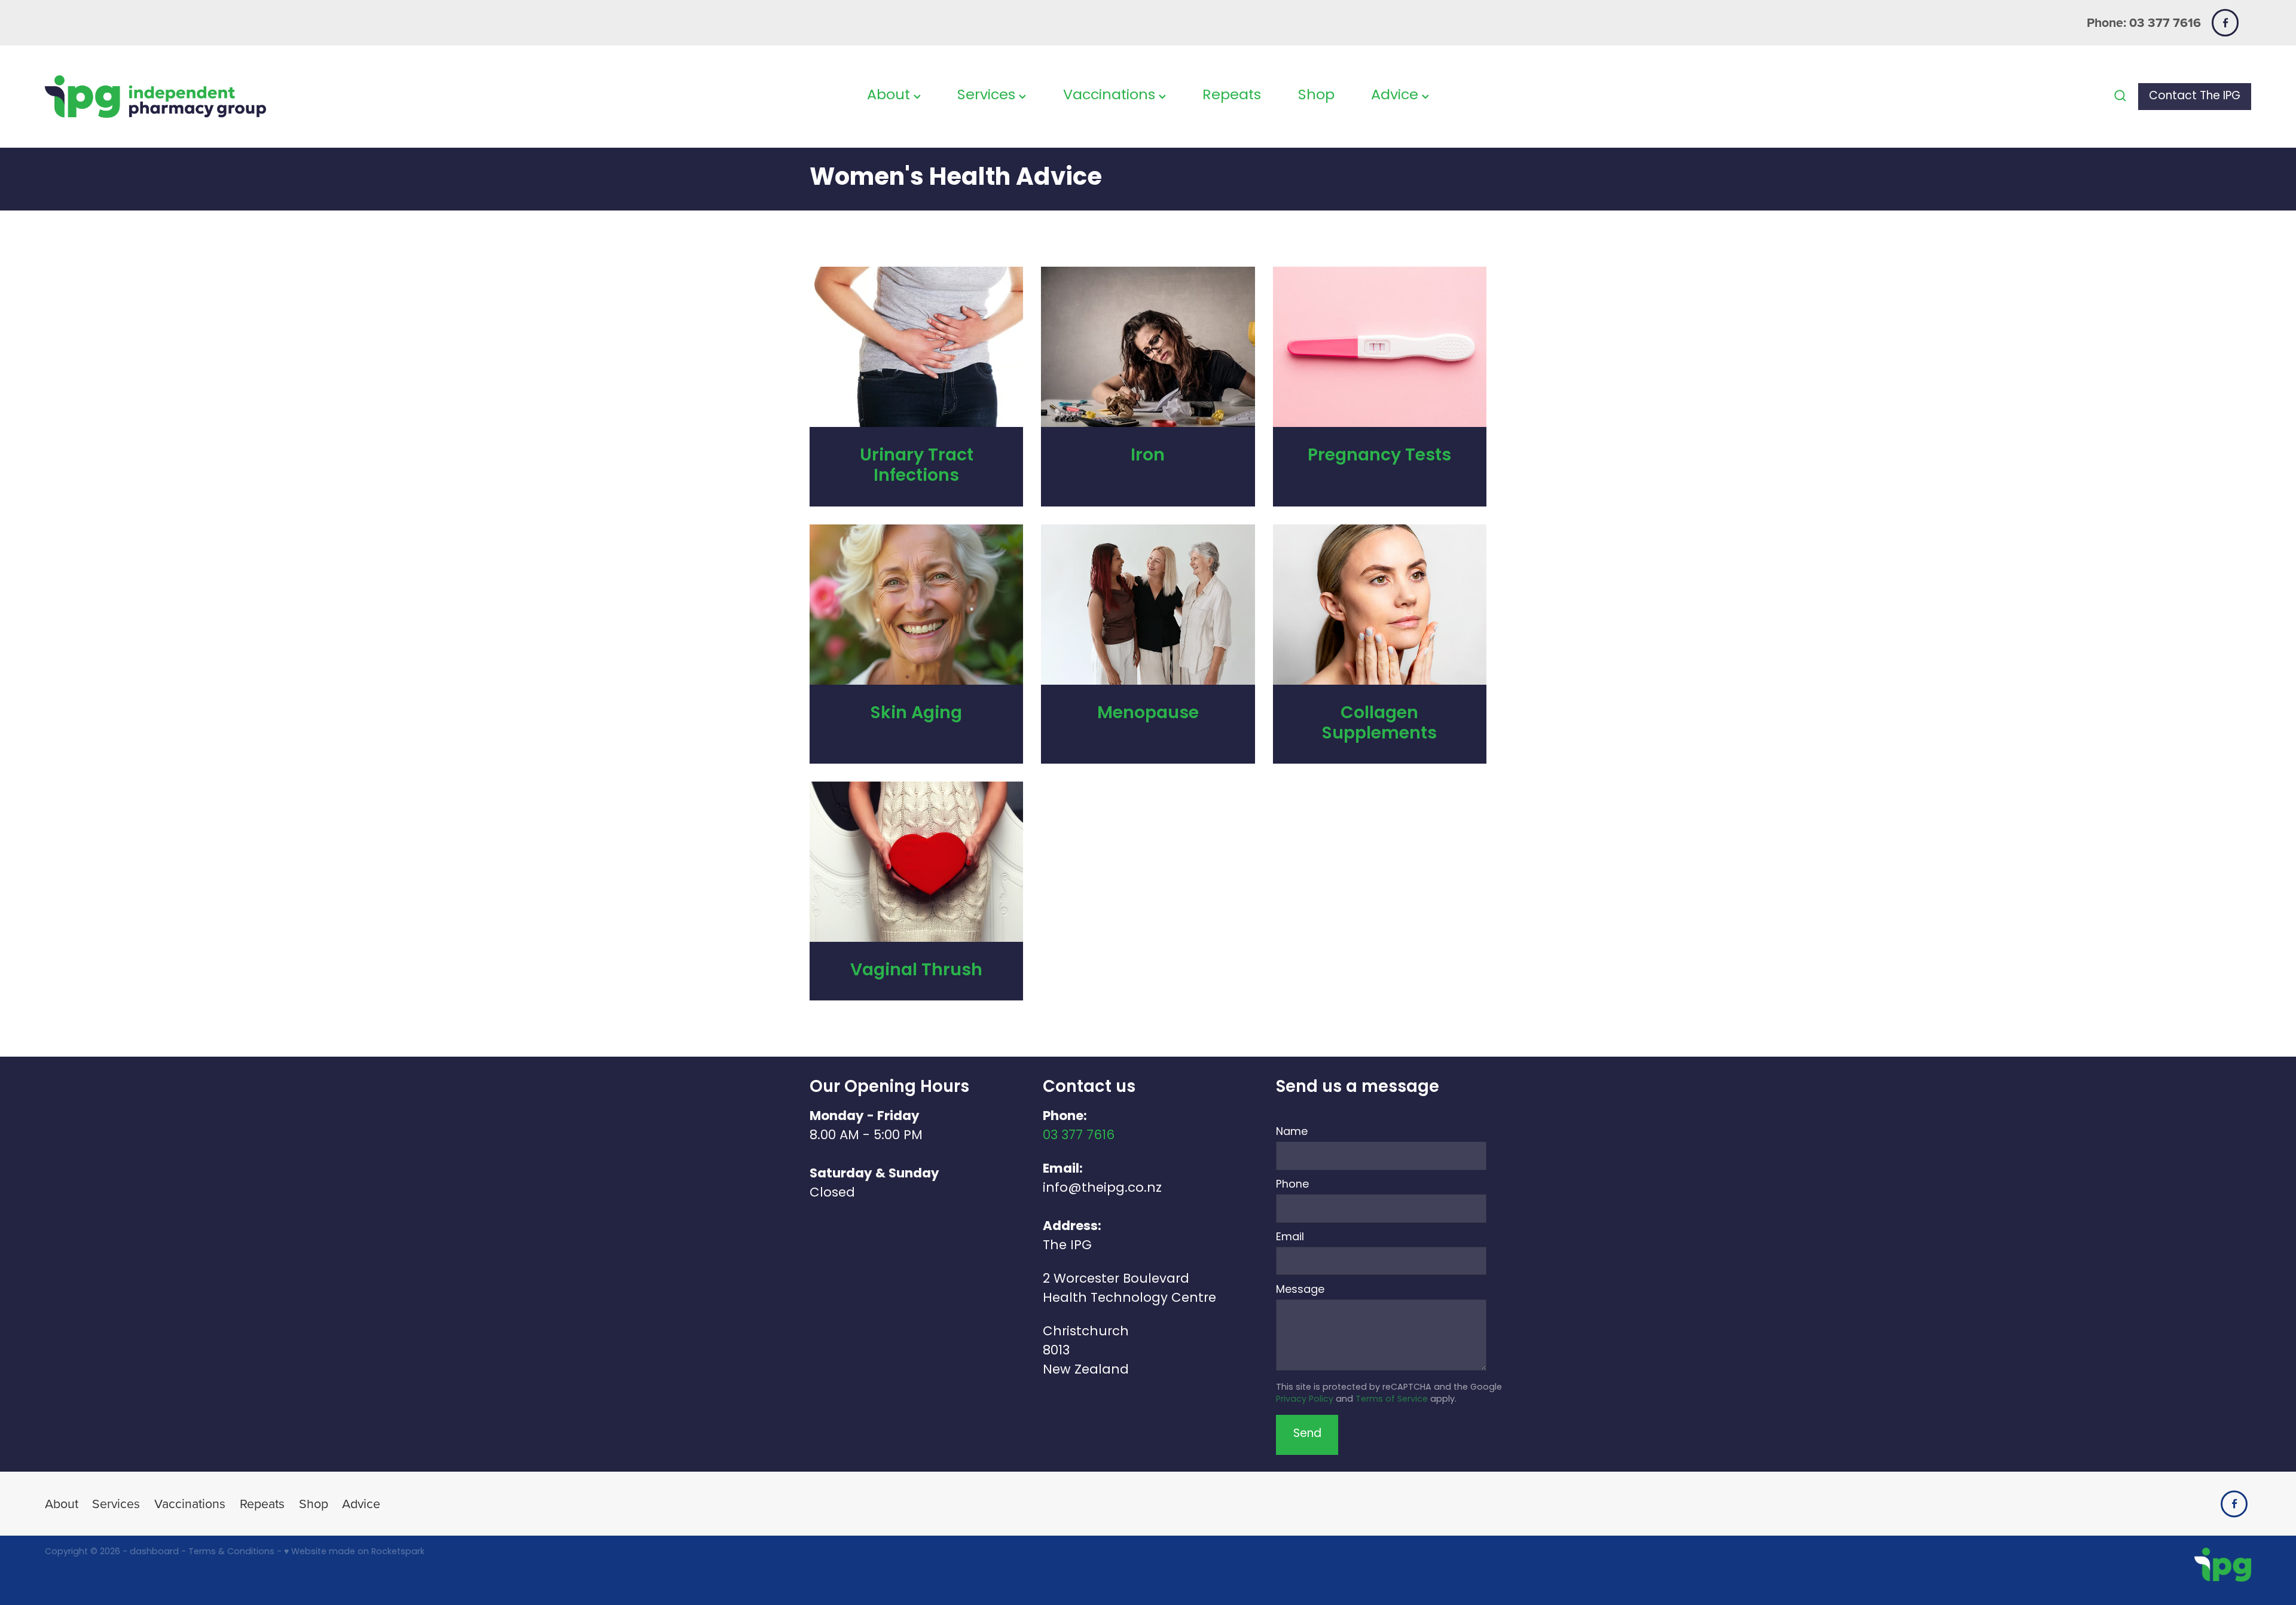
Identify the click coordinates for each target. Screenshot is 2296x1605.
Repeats (1232, 96)
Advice (1396, 96)
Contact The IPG (2195, 97)
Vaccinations (1111, 96)
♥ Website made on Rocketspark (354, 1552)
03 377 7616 (1079, 1136)
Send (1307, 1434)
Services (988, 96)
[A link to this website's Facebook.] (2225, 22)
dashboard (154, 1552)
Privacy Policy (1305, 1400)
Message (1300, 1290)
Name (1292, 1133)
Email (1290, 1238)
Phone (1292, 1185)
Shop (1316, 96)
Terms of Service (1392, 1400)
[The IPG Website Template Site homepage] (265, 97)
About (890, 96)
